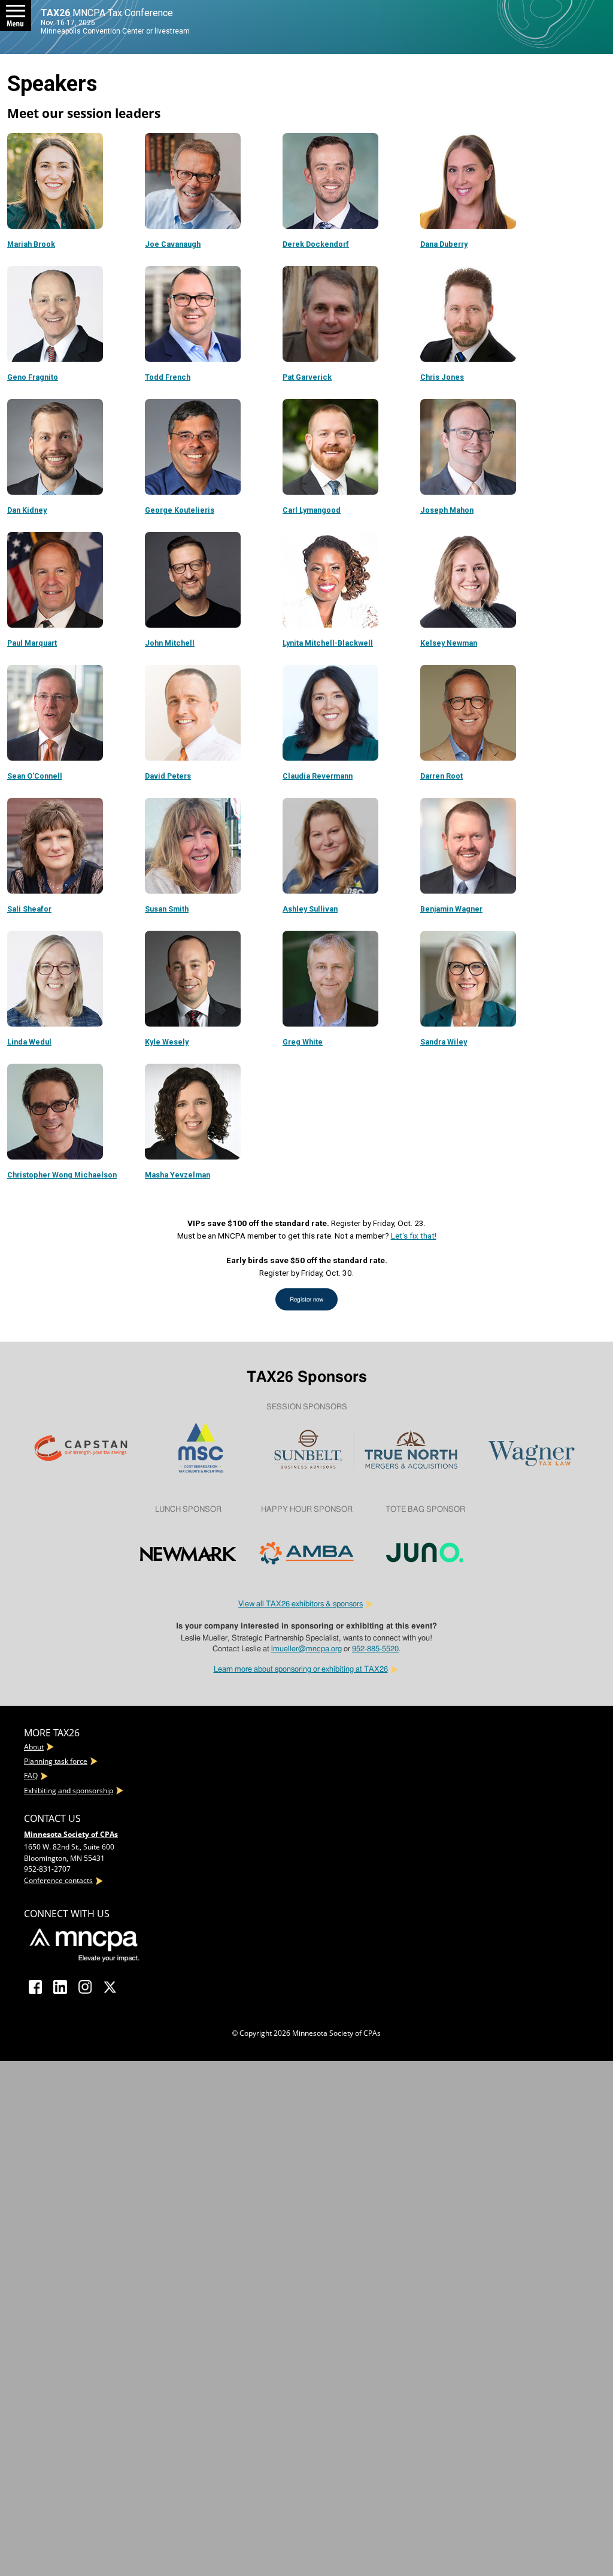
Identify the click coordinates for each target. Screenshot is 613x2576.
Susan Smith (167, 909)
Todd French (168, 377)
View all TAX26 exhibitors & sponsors (301, 1604)
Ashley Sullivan (310, 909)
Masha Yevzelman (177, 1175)
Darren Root (441, 776)
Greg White (303, 1042)
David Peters (168, 776)
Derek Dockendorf (316, 244)
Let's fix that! (414, 1236)
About (34, 1747)
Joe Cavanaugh (173, 244)
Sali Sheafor (29, 909)
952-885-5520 (375, 1649)
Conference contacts (58, 1880)
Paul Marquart (32, 643)
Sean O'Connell (35, 776)
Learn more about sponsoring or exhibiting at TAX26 (301, 1669)
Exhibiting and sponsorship (69, 1791)
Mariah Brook (31, 244)
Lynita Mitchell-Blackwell (328, 643)
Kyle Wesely (167, 1042)
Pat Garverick (307, 377)
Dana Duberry (444, 244)
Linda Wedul (29, 1042)
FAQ (31, 1776)
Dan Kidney (27, 510)
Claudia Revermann (318, 776)
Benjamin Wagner (451, 909)
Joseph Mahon (447, 510)
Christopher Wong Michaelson (62, 1175)
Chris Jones (442, 377)
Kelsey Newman (449, 643)
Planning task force (56, 1761)
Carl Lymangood (312, 510)
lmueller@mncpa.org (306, 1649)
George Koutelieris (180, 510)
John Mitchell (170, 643)
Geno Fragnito (33, 377)
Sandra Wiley (444, 1042)
